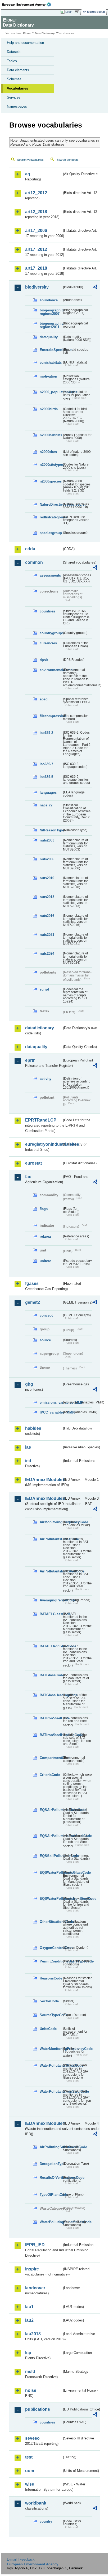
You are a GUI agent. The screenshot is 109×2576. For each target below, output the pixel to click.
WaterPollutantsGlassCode (51, 2065)
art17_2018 (36, 268)
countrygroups (51, 633)
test (29, 2457)
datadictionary (40, 1028)
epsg (44, 699)
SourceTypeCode (51, 2015)
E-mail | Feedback (21, 2559)
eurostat (33, 1163)
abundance (49, 300)
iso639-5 (46, 777)
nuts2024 (47, 953)
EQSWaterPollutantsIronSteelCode (51, 1899)
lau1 (29, 2307)
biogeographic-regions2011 (51, 325)
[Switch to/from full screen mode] (78, 12)
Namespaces (17, 106)
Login (69, 12)
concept (46, 1315)
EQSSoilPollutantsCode (51, 1856)
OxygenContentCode (51, 1948)
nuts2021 (47, 935)
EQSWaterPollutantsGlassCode (51, 1873)
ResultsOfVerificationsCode (51, 2178)
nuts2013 (47, 897)
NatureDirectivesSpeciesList (51, 504)
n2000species (51, 481)
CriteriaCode (50, 1775)
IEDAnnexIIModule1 (44, 1480)
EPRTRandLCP (41, 1120)
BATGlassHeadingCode (51, 1695)
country (46, 2521)
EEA (28, 5)
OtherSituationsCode (51, 1922)
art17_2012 (36, 249)
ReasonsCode (51, 1978)
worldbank (36, 2503)
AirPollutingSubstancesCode (51, 2147)
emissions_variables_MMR (51, 1403)
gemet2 (33, 1302)
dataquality (49, 337)
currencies (48, 643)
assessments (50, 575)
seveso (32, 2438)
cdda (30, 549)
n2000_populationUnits (51, 392)
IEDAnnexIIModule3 (44, 1498)
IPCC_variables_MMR (51, 1412)
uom (30, 2471)
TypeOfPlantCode (51, 2195)
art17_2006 (36, 230)
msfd (30, 2372)
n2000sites (48, 452)
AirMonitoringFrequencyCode (51, 1522)
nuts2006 (47, 859)
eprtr (30, 1060)
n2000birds (49, 409)
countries (47, 611)
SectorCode (49, 2001)
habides (33, 1428)
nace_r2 (46, 805)
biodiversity (37, 287)
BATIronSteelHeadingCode (51, 1735)
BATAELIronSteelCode (51, 1646)
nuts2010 (47, 878)
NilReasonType (51, 830)
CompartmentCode (51, 1758)
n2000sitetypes (51, 465)
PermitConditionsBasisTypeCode (51, 1961)
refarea (45, 1236)
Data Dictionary (45, 33)
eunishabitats (51, 363)
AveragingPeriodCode (51, 1600)
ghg (29, 1384)
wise (30, 2484)
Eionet (27, 33)
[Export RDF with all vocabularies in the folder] (95, 288)
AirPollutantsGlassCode (51, 1539)
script (44, 989)
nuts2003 (47, 840)
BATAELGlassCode (51, 1614)
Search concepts (68, 160)
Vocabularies (17, 88)
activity (46, 1079)
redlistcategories (51, 517)
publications (38, 2409)
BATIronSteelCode (51, 1718)
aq (28, 174)
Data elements (18, 70)
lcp (28, 2353)
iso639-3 (46, 764)
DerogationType (51, 2164)
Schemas (14, 79)
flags (44, 1209)
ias (28, 1447)
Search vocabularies (30, 160)
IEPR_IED (35, 2245)
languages (48, 792)
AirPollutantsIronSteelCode (51, 1571)
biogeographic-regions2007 (51, 312)
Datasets (14, 52)
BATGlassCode (51, 1675)
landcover (35, 2288)
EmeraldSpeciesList (51, 350)
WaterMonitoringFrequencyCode (51, 2049)
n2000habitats (51, 435)
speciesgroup (51, 533)
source (45, 1340)
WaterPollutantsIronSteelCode (51, 2091)
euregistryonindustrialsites (44, 1144)
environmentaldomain (51, 670)
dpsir (44, 660)
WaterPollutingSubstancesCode (51, 2222)
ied (28, 1461)
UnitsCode (48, 2029)
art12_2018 (36, 212)
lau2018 (33, 2334)
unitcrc (45, 1261)
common (34, 562)
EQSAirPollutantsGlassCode (51, 1810)
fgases (32, 1283)
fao (28, 1177)
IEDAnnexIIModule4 (44, 2123)
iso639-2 (46, 733)
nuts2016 (47, 916)
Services (14, 97)
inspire (32, 2269)
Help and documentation (25, 43)
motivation (48, 376)
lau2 (29, 2320)
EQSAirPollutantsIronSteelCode (51, 1836)
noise (31, 2390)
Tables (12, 61)
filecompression (51, 716)
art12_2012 (36, 193)
